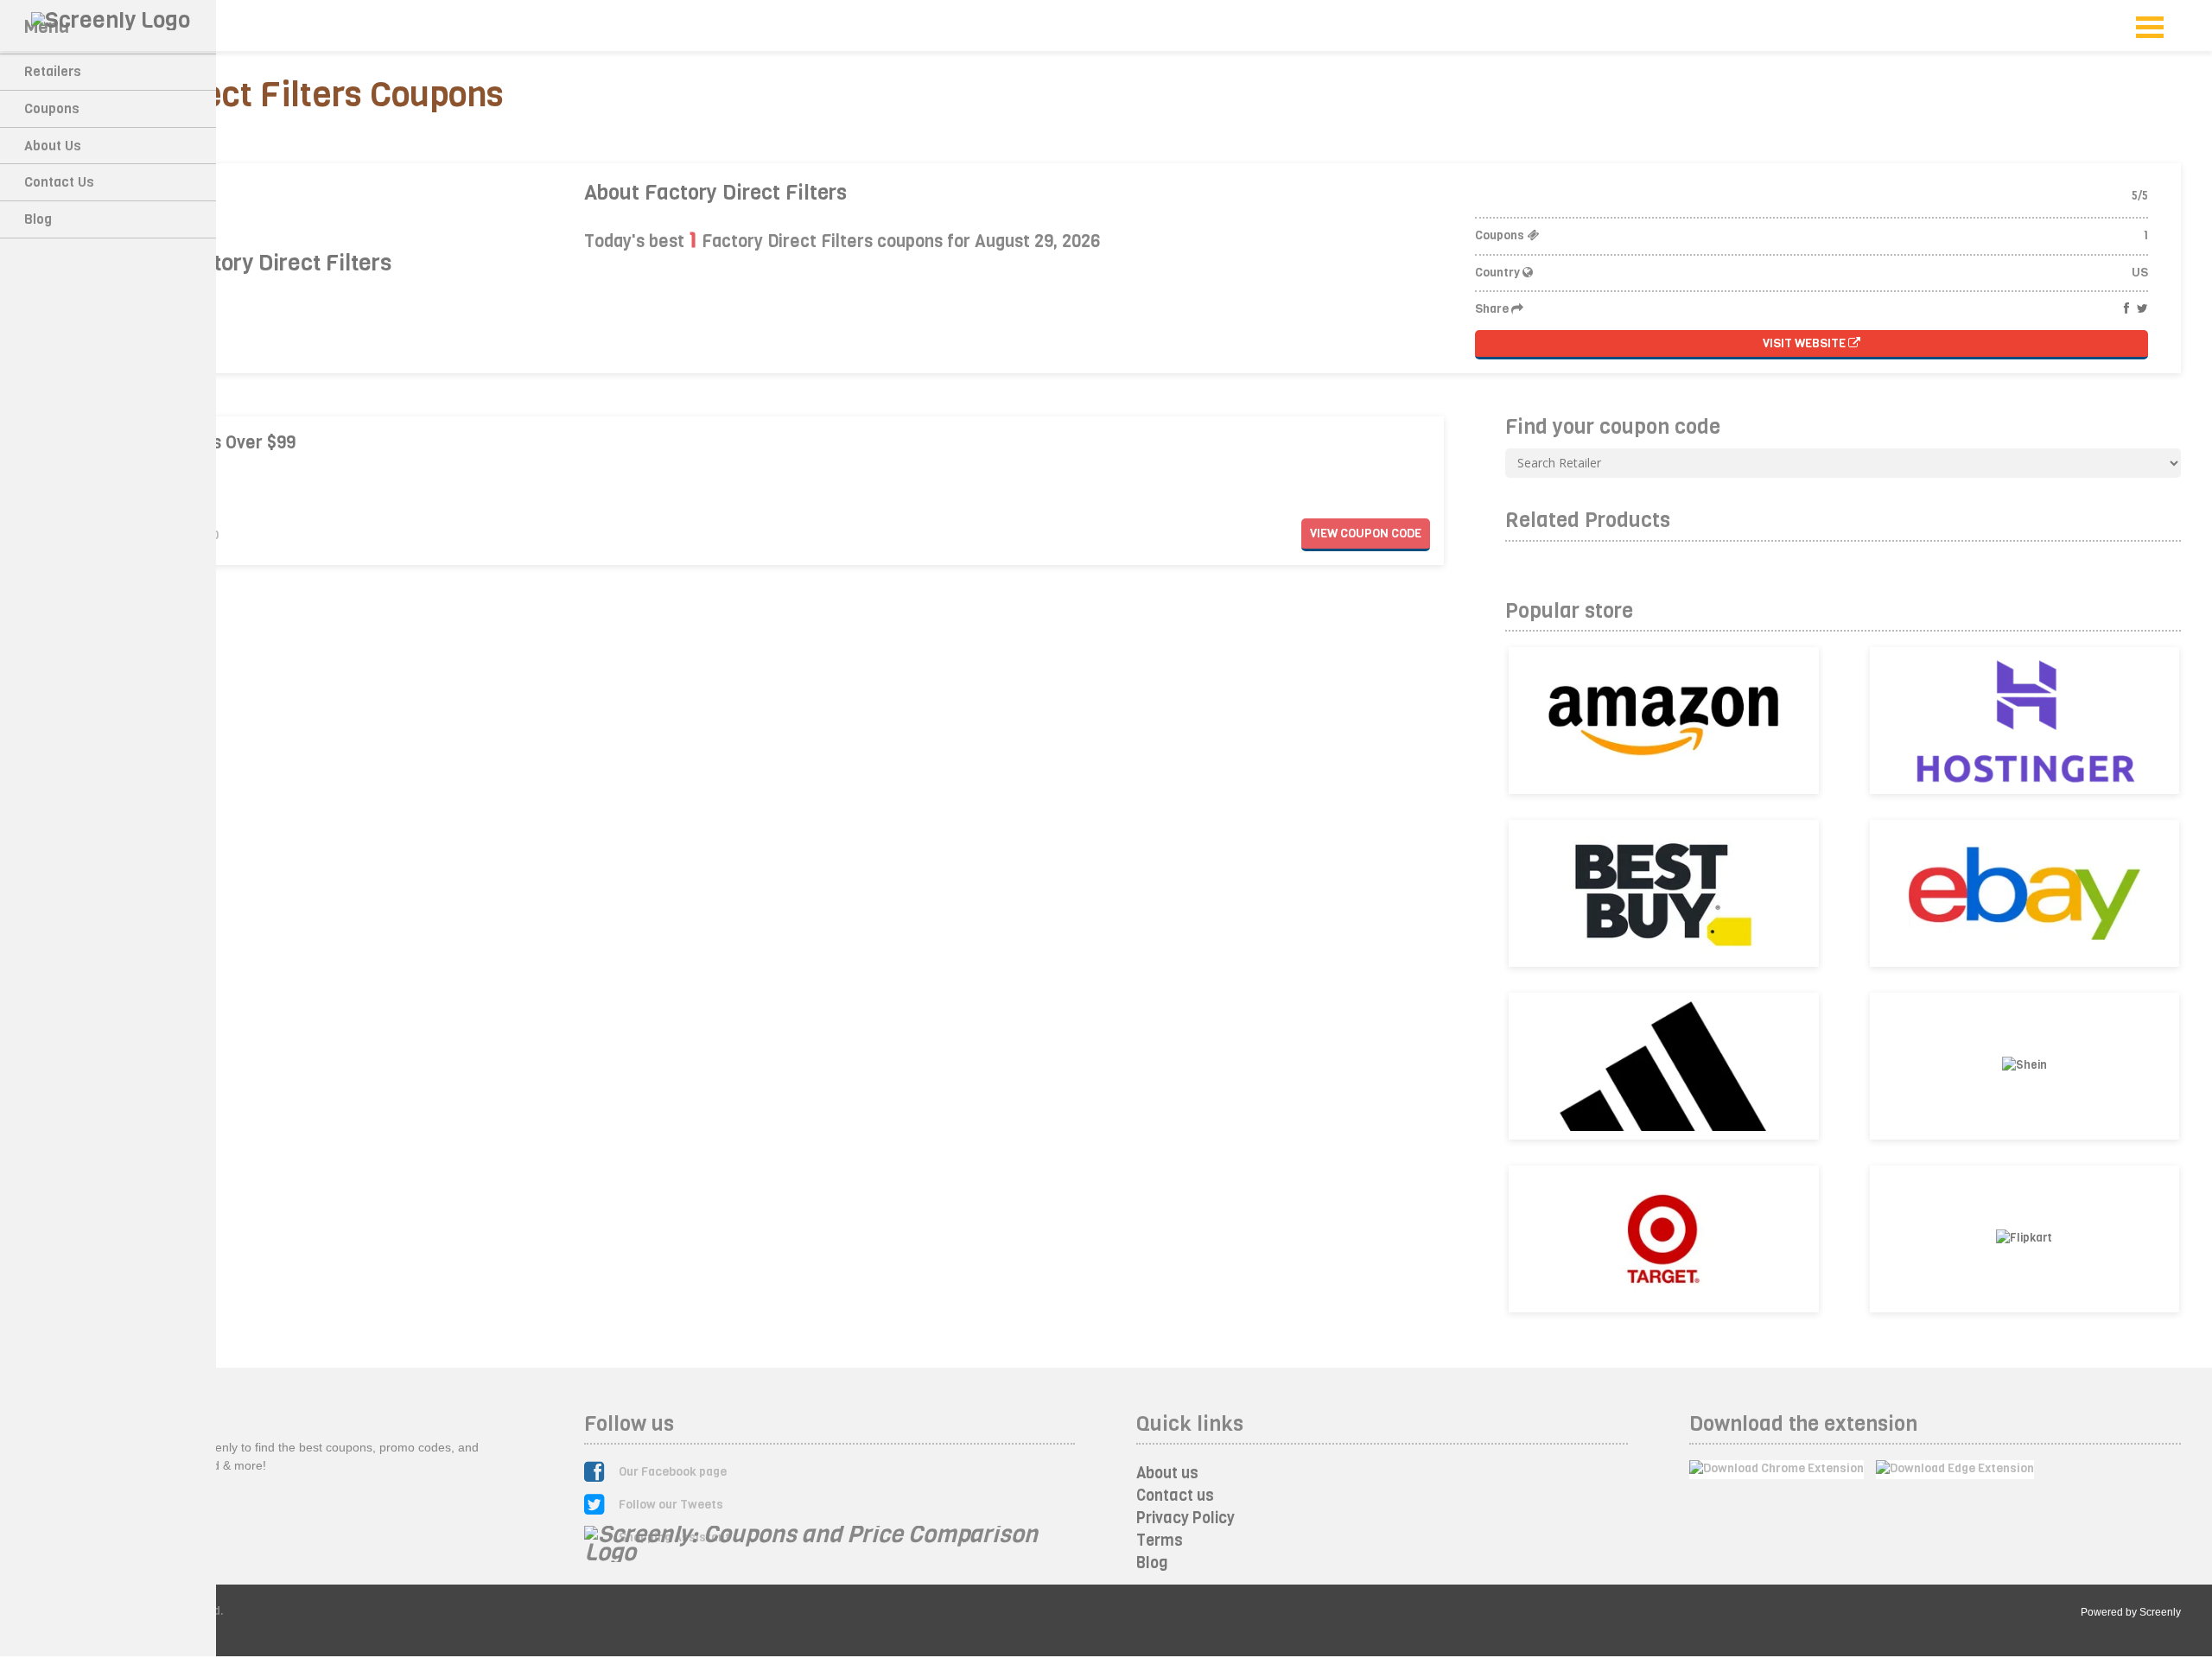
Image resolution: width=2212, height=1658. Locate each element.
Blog (38, 219)
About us (1167, 1473)
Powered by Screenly (2131, 1612)
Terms (1160, 1540)
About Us (53, 146)
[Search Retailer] (1843, 463)
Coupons (52, 108)
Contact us (1175, 1496)
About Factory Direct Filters (715, 193)
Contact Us (59, 182)
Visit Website (1805, 343)
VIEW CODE (1366, 534)
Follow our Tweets (671, 1505)
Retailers (53, 71)
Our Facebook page (673, 1472)
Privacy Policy (1185, 1518)
